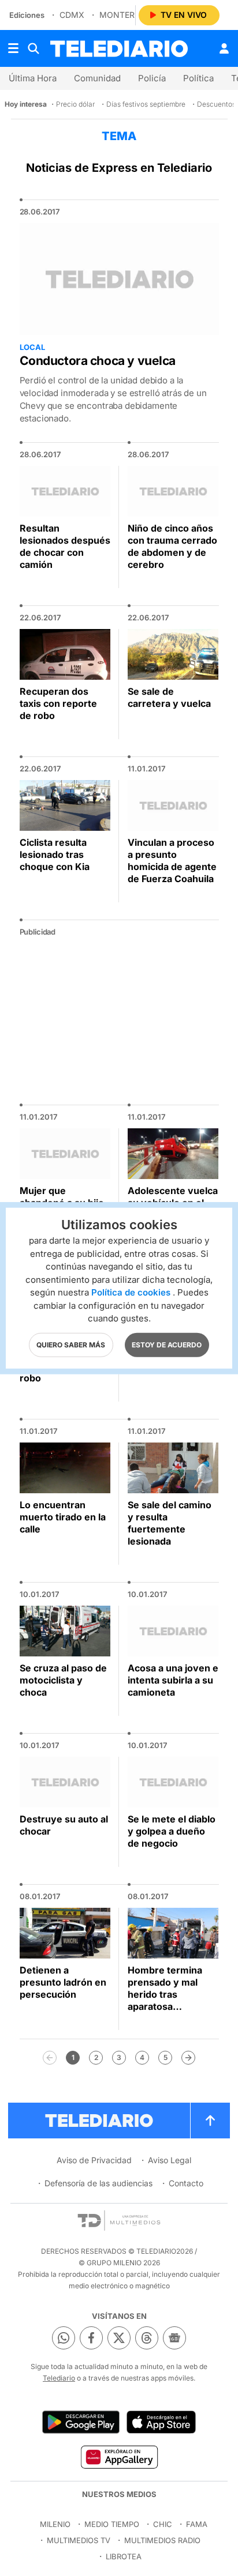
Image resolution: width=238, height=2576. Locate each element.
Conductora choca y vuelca (98, 361)
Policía (152, 78)
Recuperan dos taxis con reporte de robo (58, 703)
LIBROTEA (124, 2556)
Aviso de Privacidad (94, 2160)
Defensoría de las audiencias (98, 2183)
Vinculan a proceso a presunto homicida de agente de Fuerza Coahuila (172, 860)
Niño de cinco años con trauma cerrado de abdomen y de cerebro (172, 546)
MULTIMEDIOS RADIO (162, 2540)
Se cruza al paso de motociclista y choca (63, 1680)
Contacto (186, 2183)
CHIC (163, 2524)
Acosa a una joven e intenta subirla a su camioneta (173, 1680)
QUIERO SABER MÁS (71, 1344)
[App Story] (161, 2422)
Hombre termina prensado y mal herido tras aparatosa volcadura (165, 1994)
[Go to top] (210, 2121)
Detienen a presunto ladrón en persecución (63, 1982)
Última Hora (33, 78)
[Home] (119, 49)
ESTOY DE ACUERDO (167, 1344)
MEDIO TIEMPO (112, 2524)
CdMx (72, 15)
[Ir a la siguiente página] (188, 2058)
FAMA (197, 2524)
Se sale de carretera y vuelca (169, 697)
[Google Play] (81, 2422)
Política (198, 78)
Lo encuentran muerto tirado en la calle (63, 1517)
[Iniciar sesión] (224, 48)
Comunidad (97, 78)
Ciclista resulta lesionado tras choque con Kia (55, 854)
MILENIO (55, 2524)
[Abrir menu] (13, 48)
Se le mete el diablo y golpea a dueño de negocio (172, 1831)
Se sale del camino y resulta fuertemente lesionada (170, 1523)
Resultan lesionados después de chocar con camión (65, 546)
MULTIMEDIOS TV (79, 2540)
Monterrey (125, 15)
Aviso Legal (170, 2160)
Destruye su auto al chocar (64, 1825)
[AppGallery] (119, 2457)
